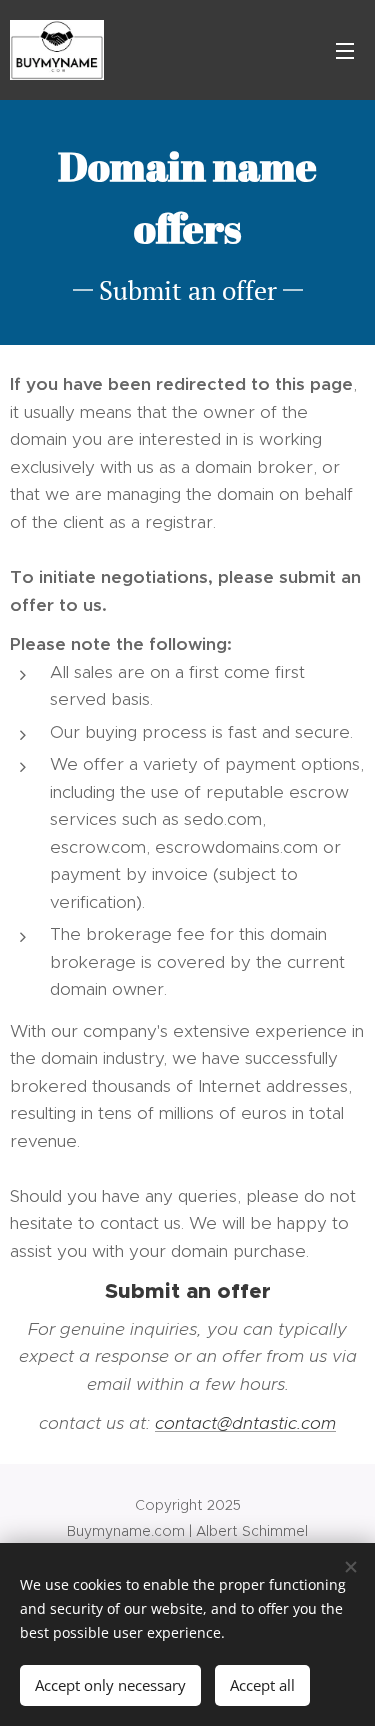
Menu (345, 50)
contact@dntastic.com (245, 1423)
